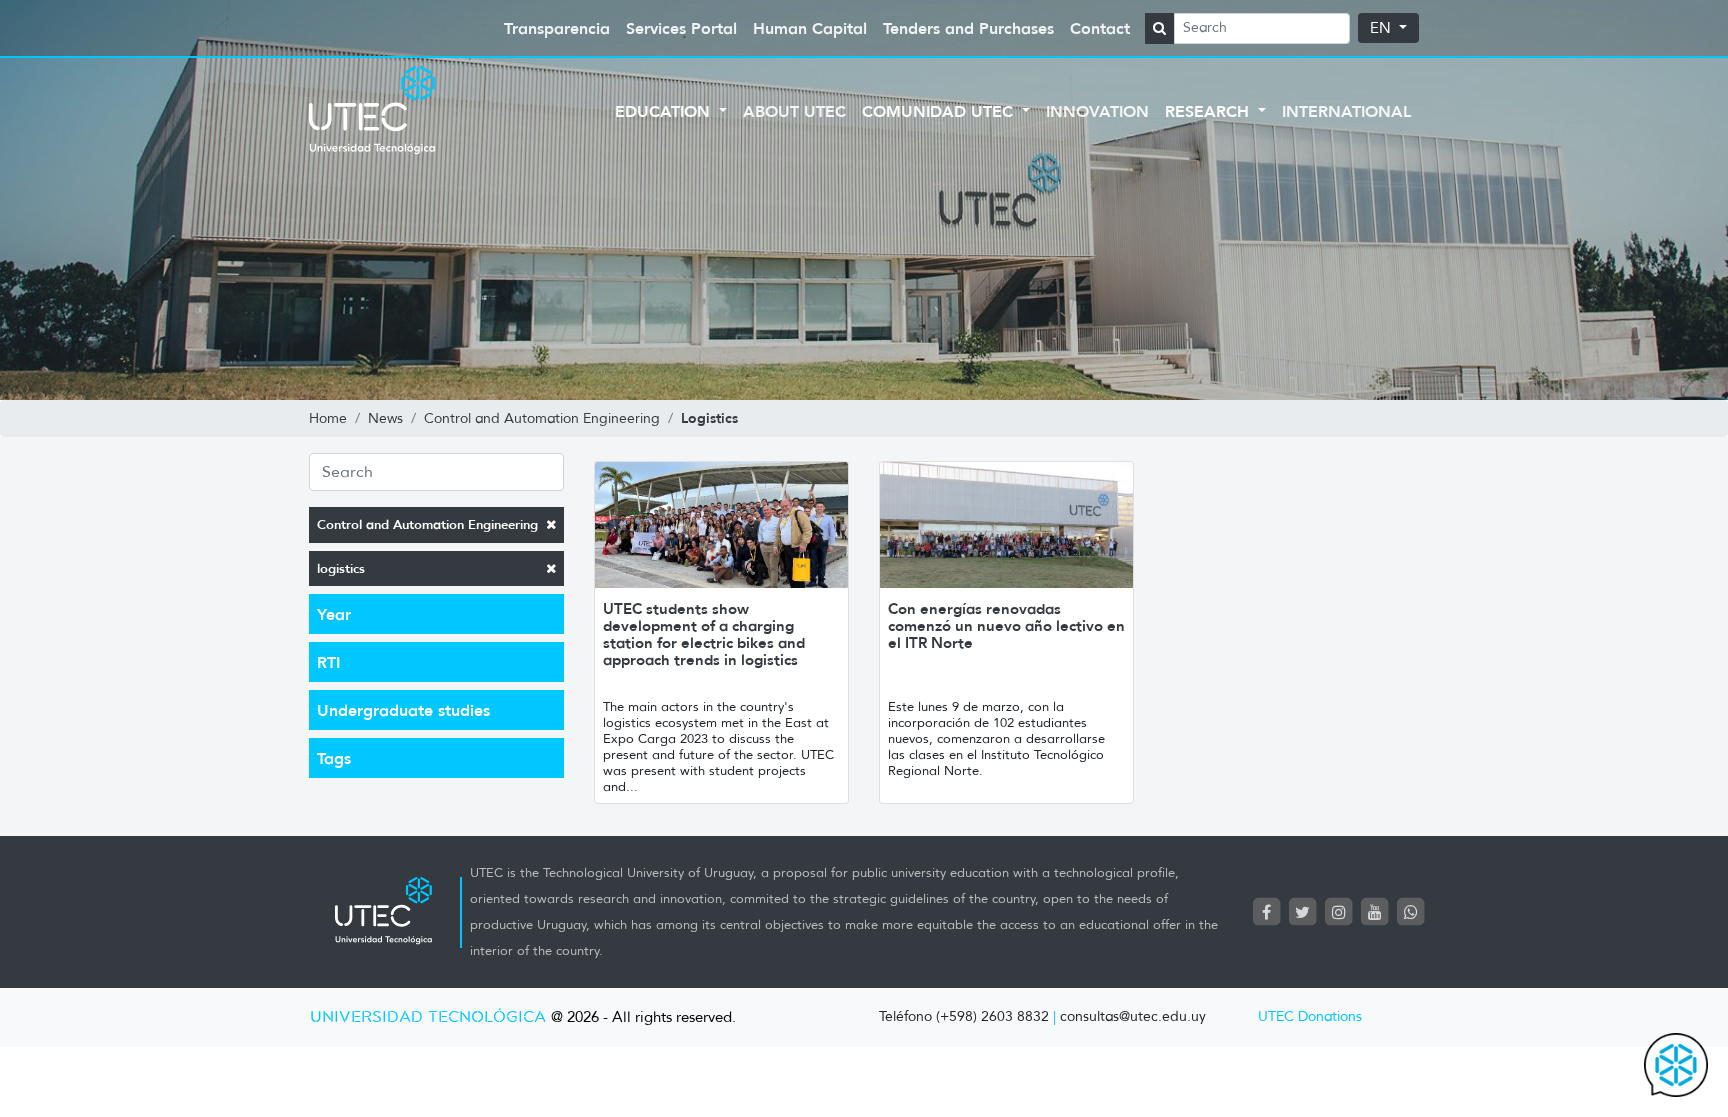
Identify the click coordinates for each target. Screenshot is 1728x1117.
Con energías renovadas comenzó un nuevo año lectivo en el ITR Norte (1006, 625)
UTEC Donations (1310, 1016)
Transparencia (557, 28)
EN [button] (1382, 28)
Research (1209, 111)
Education (665, 111)
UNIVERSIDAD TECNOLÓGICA (428, 1017)
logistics (341, 568)
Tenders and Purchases (968, 28)
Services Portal (681, 28)
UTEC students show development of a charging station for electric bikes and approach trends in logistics (704, 634)
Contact (1100, 28)
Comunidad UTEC (940, 111)
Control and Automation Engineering (427, 524)
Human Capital (810, 28)
